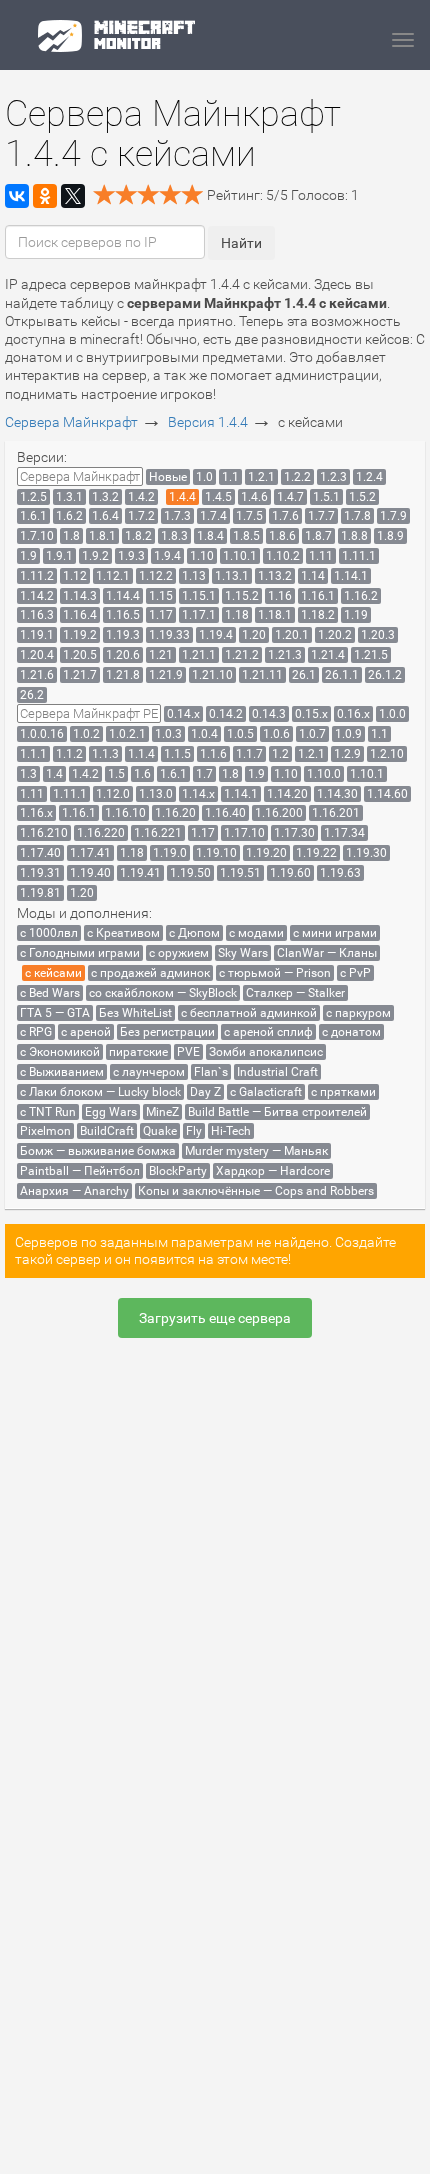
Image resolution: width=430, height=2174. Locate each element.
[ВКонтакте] (17, 196)
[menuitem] (80, 476)
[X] (73, 196)
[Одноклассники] (45, 196)
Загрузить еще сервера (215, 1318)
